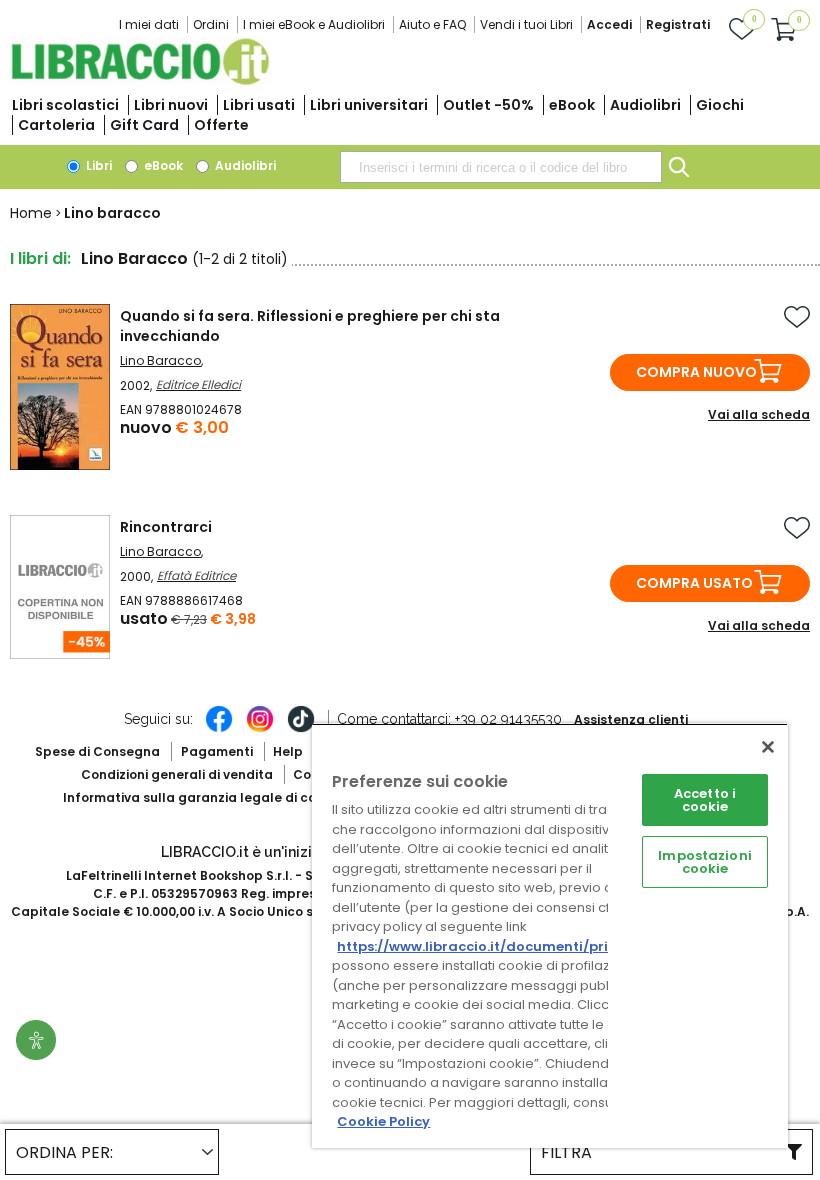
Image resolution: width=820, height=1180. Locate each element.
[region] (550, 935)
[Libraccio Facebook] (219, 729)
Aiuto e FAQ (432, 24)
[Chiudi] (768, 747)
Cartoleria (56, 125)
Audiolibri (645, 105)
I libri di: (40, 258)
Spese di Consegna (97, 751)
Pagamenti (217, 751)
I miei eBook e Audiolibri (314, 24)
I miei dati (149, 24)
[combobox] (501, 167)
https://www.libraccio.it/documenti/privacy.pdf (503, 946)
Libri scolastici (65, 105)
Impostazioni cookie (705, 862)
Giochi (720, 105)
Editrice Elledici (198, 384)
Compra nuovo (696, 372)
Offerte (221, 125)
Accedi (609, 24)
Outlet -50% (488, 105)
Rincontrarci (166, 527)
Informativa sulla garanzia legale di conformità (218, 797)
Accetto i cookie (705, 800)
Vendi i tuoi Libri (526, 24)
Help (288, 751)
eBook (572, 105)
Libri (97, 165)
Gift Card (144, 125)
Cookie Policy (383, 1121)
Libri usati (259, 105)
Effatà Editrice (196, 575)
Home (31, 213)
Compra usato (694, 583)
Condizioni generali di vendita (177, 774)
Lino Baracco (160, 360)
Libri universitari (369, 105)
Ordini (211, 24)
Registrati (678, 24)
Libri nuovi (171, 105)
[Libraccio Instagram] (260, 729)
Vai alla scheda (759, 414)
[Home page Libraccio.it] (140, 80)
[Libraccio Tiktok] (301, 729)
